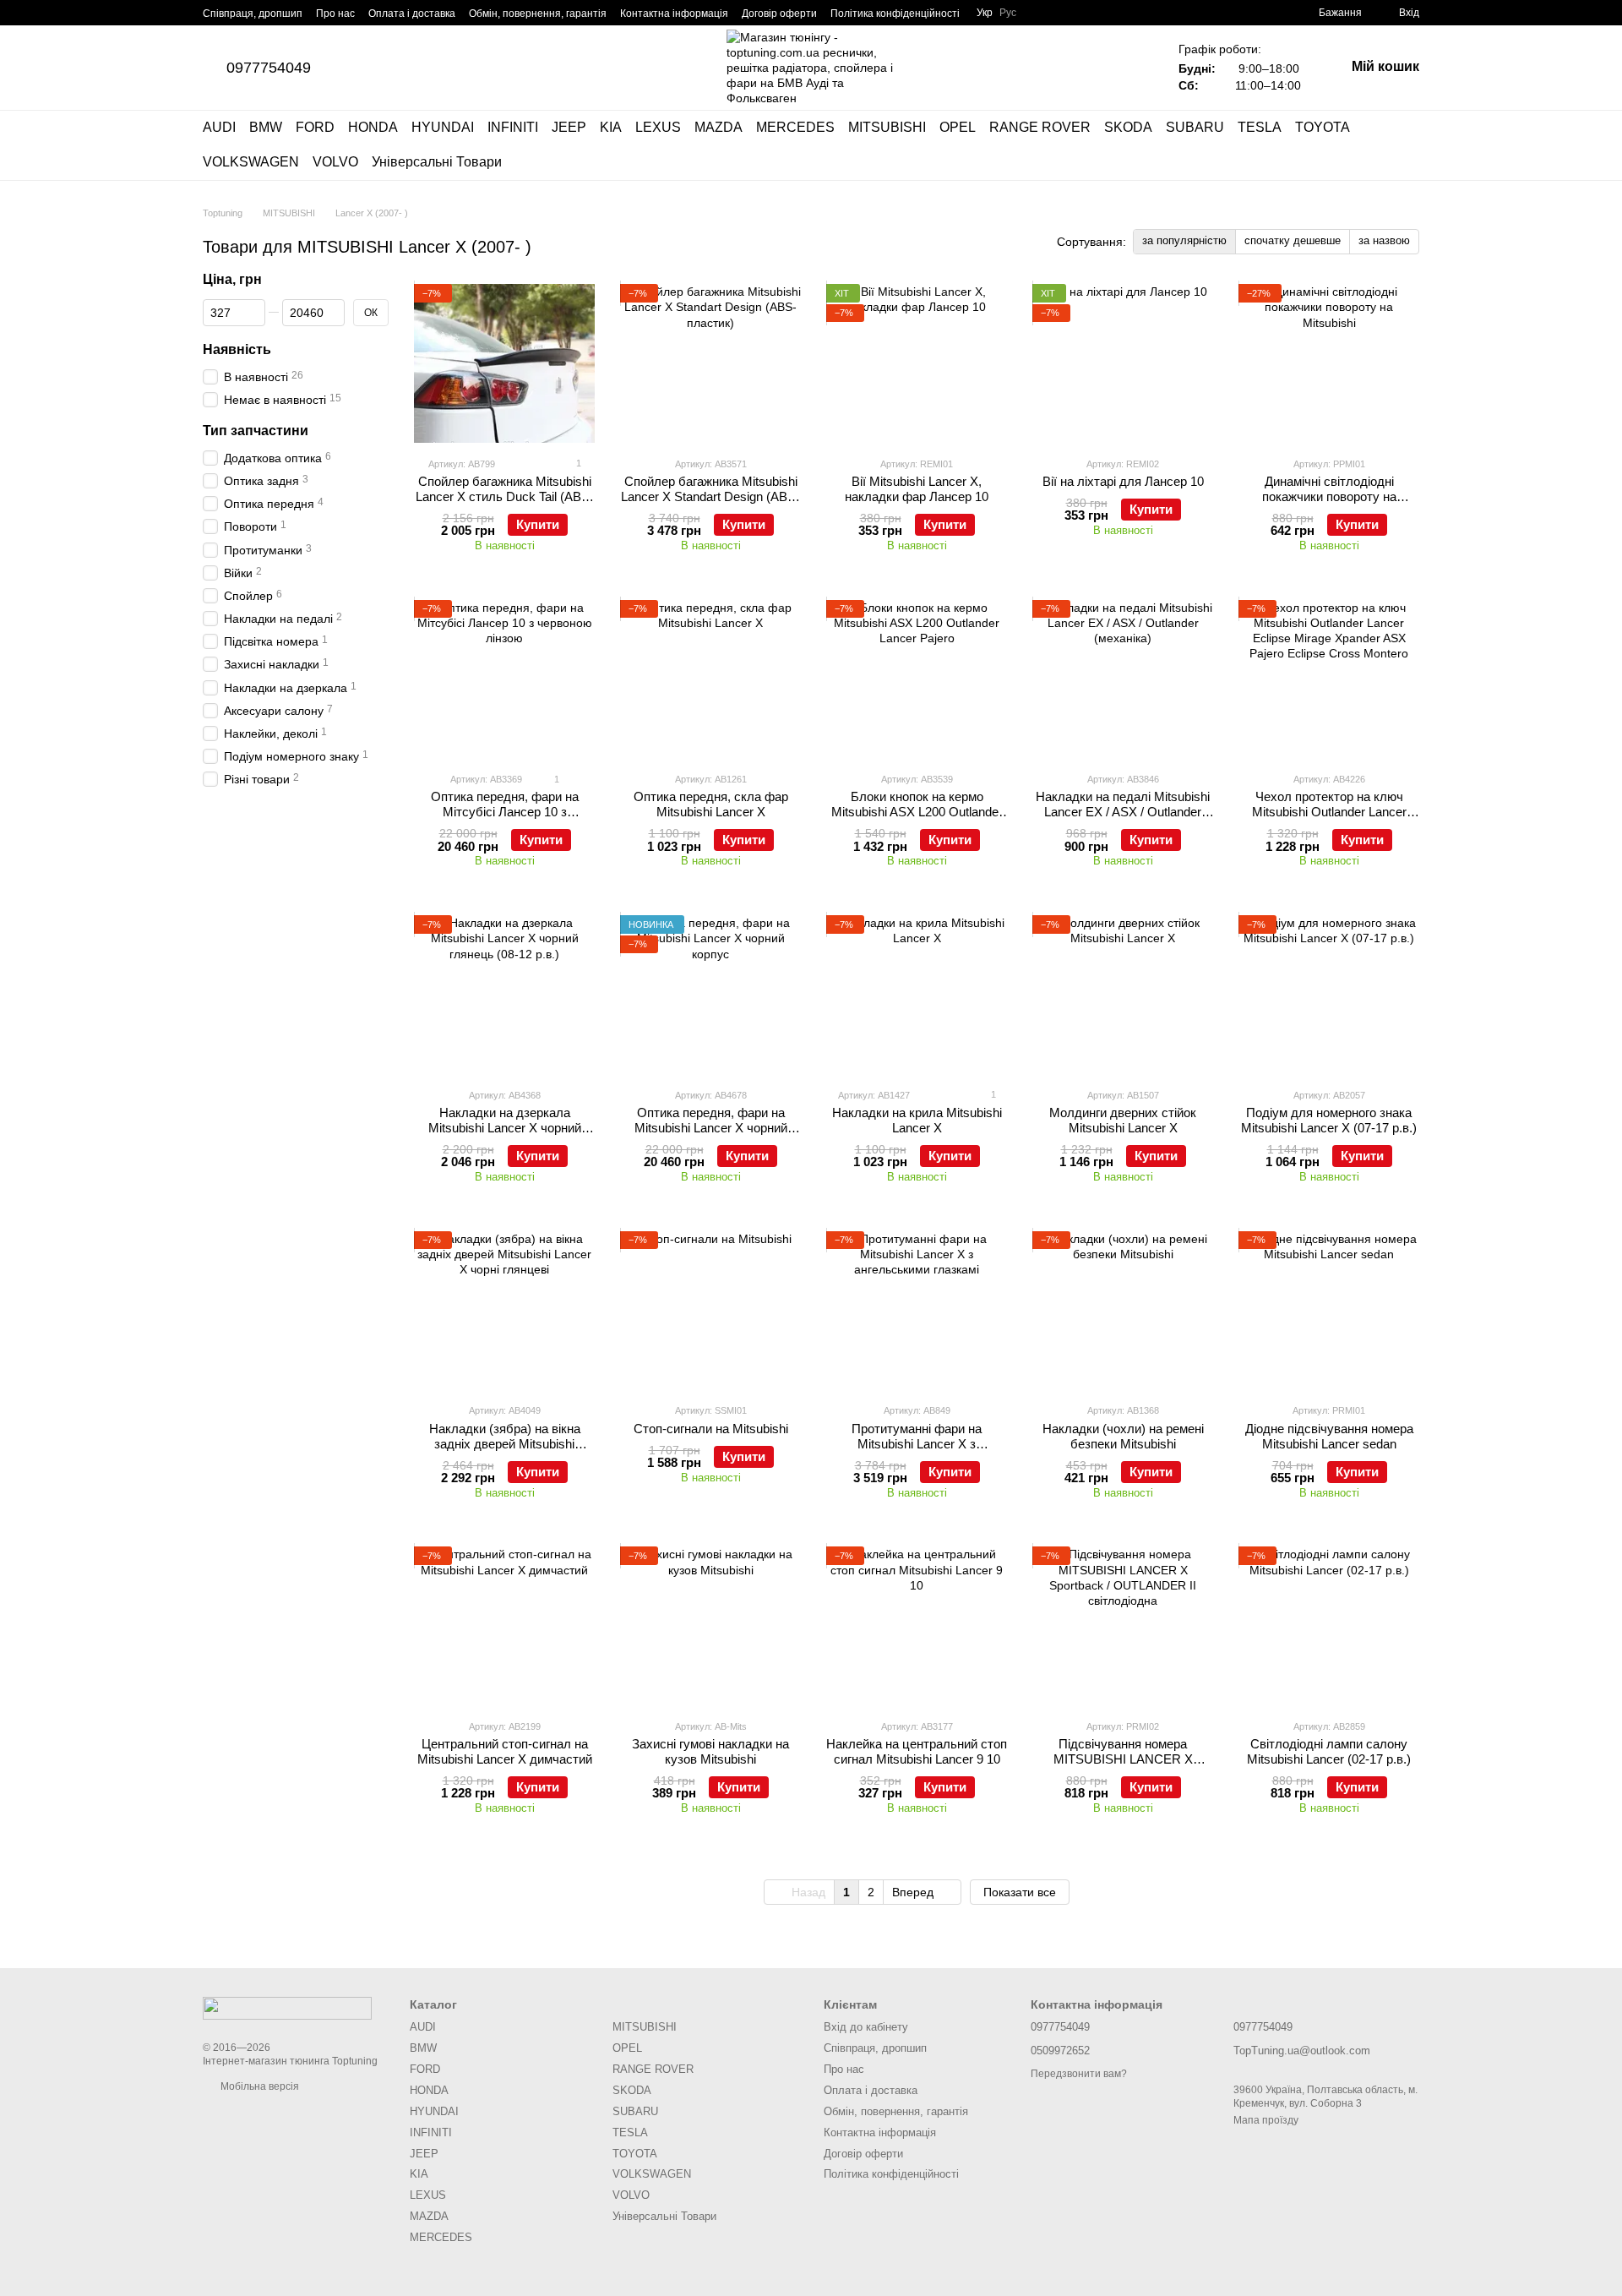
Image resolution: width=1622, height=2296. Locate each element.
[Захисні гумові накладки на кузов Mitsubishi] (710, 1626)
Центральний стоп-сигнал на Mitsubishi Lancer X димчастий (505, 1751)
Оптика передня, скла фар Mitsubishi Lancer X (711, 804)
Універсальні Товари (437, 162)
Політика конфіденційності (895, 14)
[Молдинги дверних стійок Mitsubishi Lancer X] (1123, 995)
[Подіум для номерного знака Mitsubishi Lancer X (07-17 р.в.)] (1329, 995)
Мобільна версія (259, 2086)
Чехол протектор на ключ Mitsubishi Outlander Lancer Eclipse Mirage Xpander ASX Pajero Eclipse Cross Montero (1329, 819)
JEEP (569, 127)
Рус (1008, 13)
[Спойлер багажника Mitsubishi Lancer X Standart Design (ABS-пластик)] (710, 363)
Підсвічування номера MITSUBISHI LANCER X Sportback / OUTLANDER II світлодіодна (1123, 1767)
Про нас (335, 14)
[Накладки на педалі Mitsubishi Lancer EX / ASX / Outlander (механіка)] (1123, 679)
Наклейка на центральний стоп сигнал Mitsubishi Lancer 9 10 (917, 1751)
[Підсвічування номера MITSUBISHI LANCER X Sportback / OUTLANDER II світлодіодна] (1123, 1626)
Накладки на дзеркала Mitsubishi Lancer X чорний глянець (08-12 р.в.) (505, 1128)
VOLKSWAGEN (251, 162)
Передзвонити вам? (1079, 2074)
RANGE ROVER (1040, 127)
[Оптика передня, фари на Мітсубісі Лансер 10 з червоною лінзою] (504, 679)
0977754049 (269, 68)
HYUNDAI (443, 127)
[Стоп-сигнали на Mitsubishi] (710, 1311)
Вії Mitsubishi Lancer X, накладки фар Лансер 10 (917, 489)
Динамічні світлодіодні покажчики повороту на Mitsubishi (1329, 496)
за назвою (1384, 240)
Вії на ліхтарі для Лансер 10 (1123, 481)
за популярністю (1184, 240)
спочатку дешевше (1293, 240)
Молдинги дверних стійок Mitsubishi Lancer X (1123, 1120)
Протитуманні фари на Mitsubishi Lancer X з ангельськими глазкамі (917, 1444)
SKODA (1128, 127)
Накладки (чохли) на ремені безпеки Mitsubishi (1123, 1436)
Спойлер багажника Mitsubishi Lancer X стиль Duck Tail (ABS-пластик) (505, 496)
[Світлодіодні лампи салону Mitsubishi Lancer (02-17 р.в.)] (1329, 1626)
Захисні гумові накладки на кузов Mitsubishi (710, 1751)
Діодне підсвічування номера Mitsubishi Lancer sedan (1329, 1436)
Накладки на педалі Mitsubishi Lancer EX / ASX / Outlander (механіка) (1123, 812)
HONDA (373, 127)
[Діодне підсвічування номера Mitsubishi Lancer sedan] (1329, 1311)
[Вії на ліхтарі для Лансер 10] (1123, 363)
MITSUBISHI (887, 127)
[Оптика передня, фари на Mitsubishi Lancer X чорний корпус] (710, 995)
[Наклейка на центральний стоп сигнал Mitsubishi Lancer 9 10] (917, 1626)
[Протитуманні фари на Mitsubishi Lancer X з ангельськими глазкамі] (917, 1311)
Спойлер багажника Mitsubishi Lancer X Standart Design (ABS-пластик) (710, 496)
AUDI (219, 127)
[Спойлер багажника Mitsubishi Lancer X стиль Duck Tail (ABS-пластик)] (504, 363)
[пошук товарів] (1406, 145)
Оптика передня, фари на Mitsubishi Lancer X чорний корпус (711, 1128)
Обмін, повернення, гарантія (538, 14)
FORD (315, 127)
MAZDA (718, 127)
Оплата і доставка (412, 14)
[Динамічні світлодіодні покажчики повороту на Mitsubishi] (1329, 363)
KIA (611, 127)
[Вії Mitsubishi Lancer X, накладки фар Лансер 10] (917, 363)
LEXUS (658, 127)
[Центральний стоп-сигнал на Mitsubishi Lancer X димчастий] (504, 1626)
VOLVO (335, 162)
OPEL (958, 127)
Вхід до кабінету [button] (866, 2027)
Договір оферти (779, 14)
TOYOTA (1323, 127)
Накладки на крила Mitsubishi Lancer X (917, 1120)
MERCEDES (795, 127)
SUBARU (1195, 127)
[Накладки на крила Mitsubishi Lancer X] (917, 995)
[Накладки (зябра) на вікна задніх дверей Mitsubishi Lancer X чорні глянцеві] (504, 1311)
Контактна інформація (674, 14)
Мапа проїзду (1266, 2120)
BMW (266, 127)
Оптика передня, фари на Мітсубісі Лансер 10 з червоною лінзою (505, 812)
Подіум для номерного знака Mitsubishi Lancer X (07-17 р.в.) (1329, 1120)
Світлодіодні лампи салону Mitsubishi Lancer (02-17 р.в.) (1329, 1751)
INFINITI (513, 127)
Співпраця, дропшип (253, 14)
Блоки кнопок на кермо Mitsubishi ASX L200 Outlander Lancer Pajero (917, 812)
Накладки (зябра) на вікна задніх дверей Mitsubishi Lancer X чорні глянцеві (505, 1444)
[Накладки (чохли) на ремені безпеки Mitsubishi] (1123, 1311)
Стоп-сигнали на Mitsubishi (711, 1429)
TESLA (1260, 127)
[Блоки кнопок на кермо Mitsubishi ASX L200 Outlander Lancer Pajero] (917, 679)
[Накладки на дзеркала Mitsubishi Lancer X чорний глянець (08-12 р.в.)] (504, 995)
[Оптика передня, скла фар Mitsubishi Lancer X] (710, 679)
